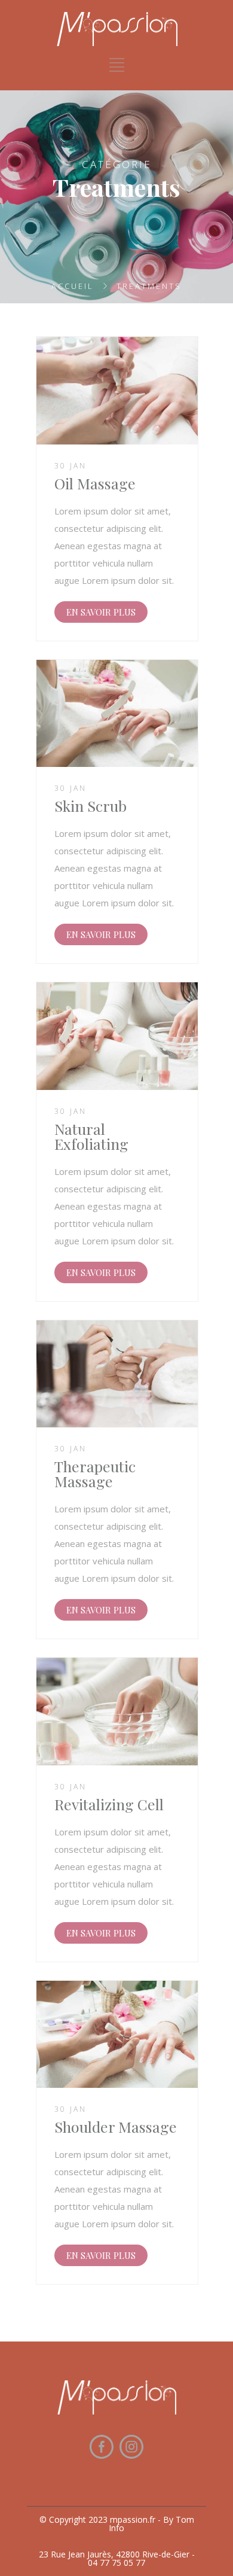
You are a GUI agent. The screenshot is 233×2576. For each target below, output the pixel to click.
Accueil (73, 286)
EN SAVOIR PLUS (101, 612)
